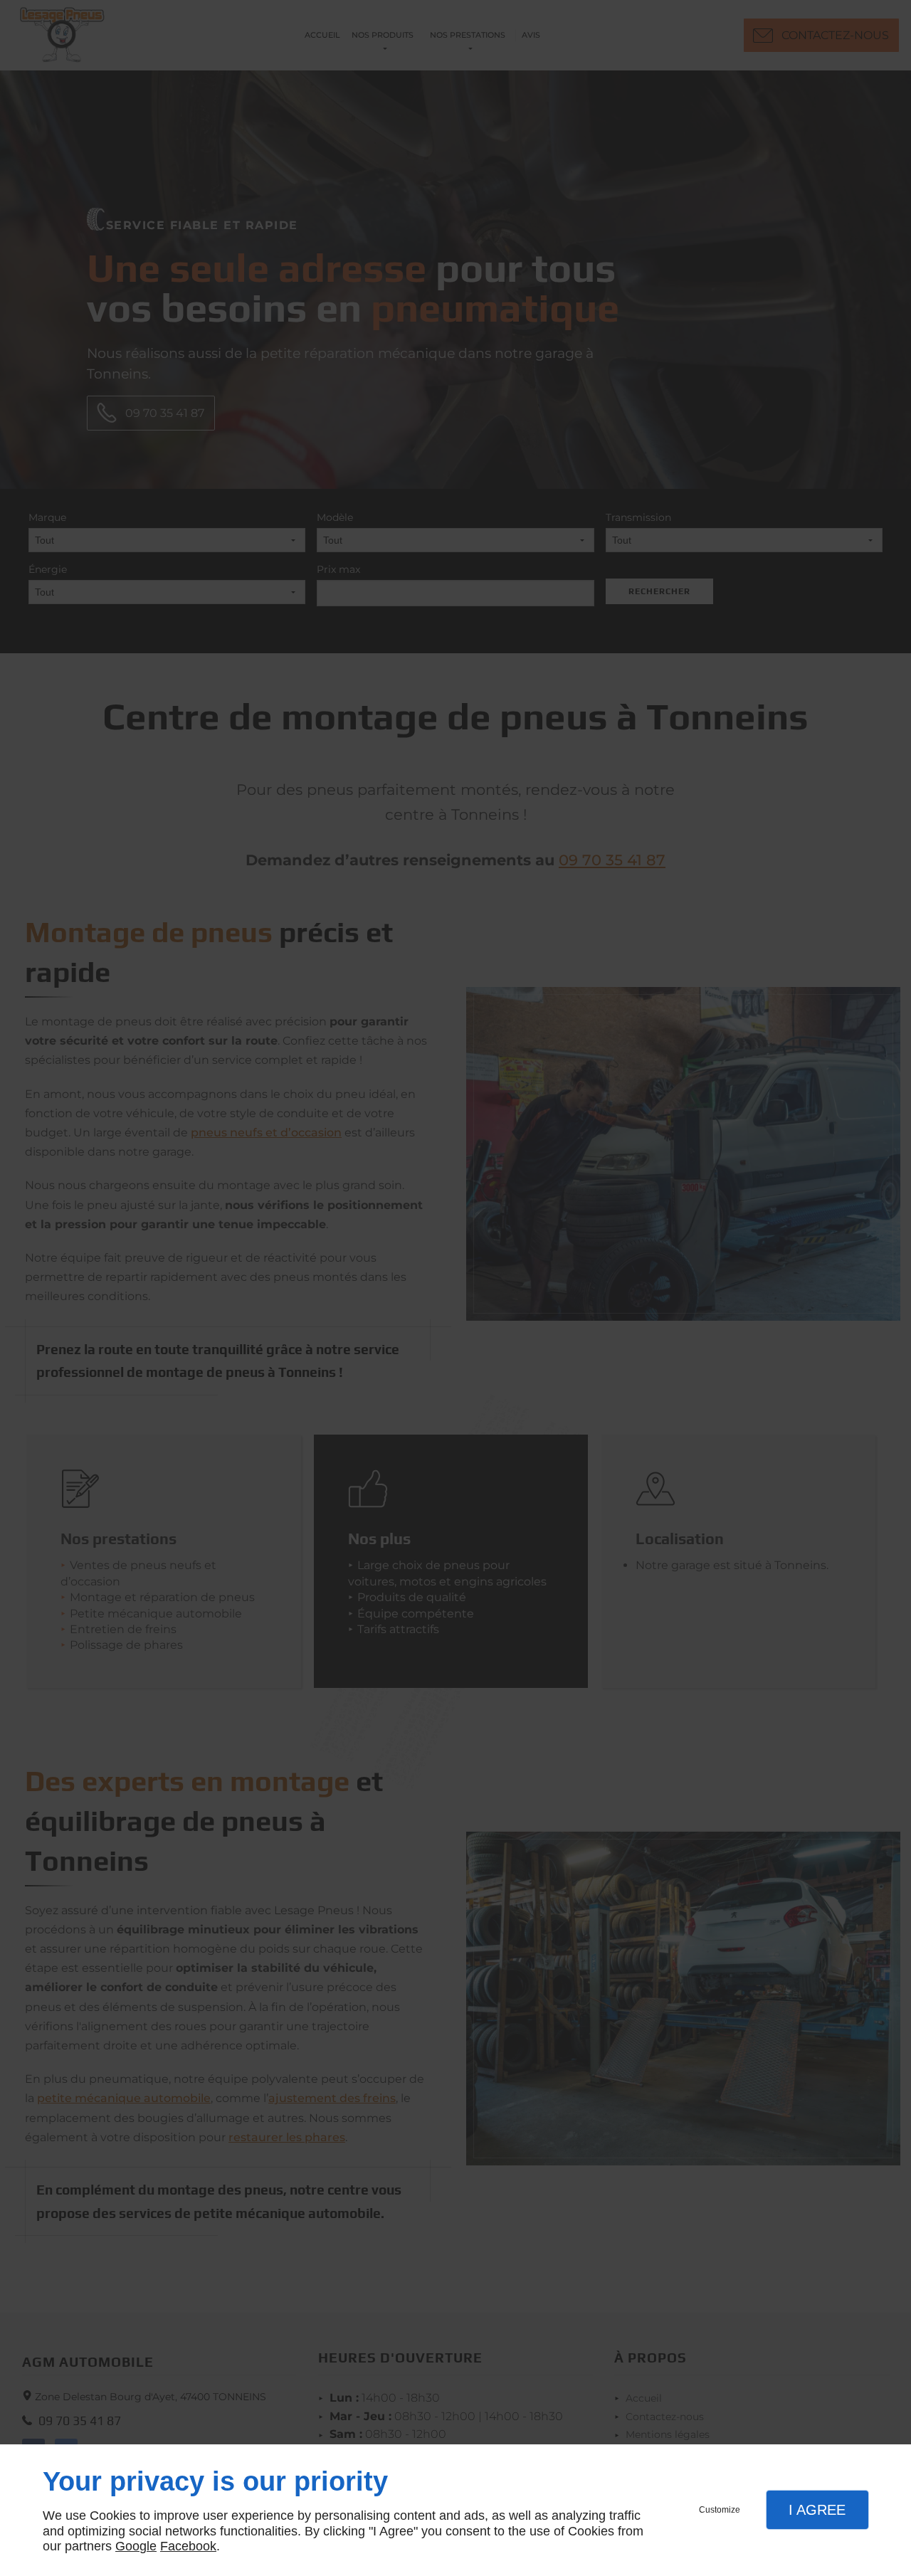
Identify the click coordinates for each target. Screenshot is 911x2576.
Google (136, 2546)
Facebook (188, 2546)
